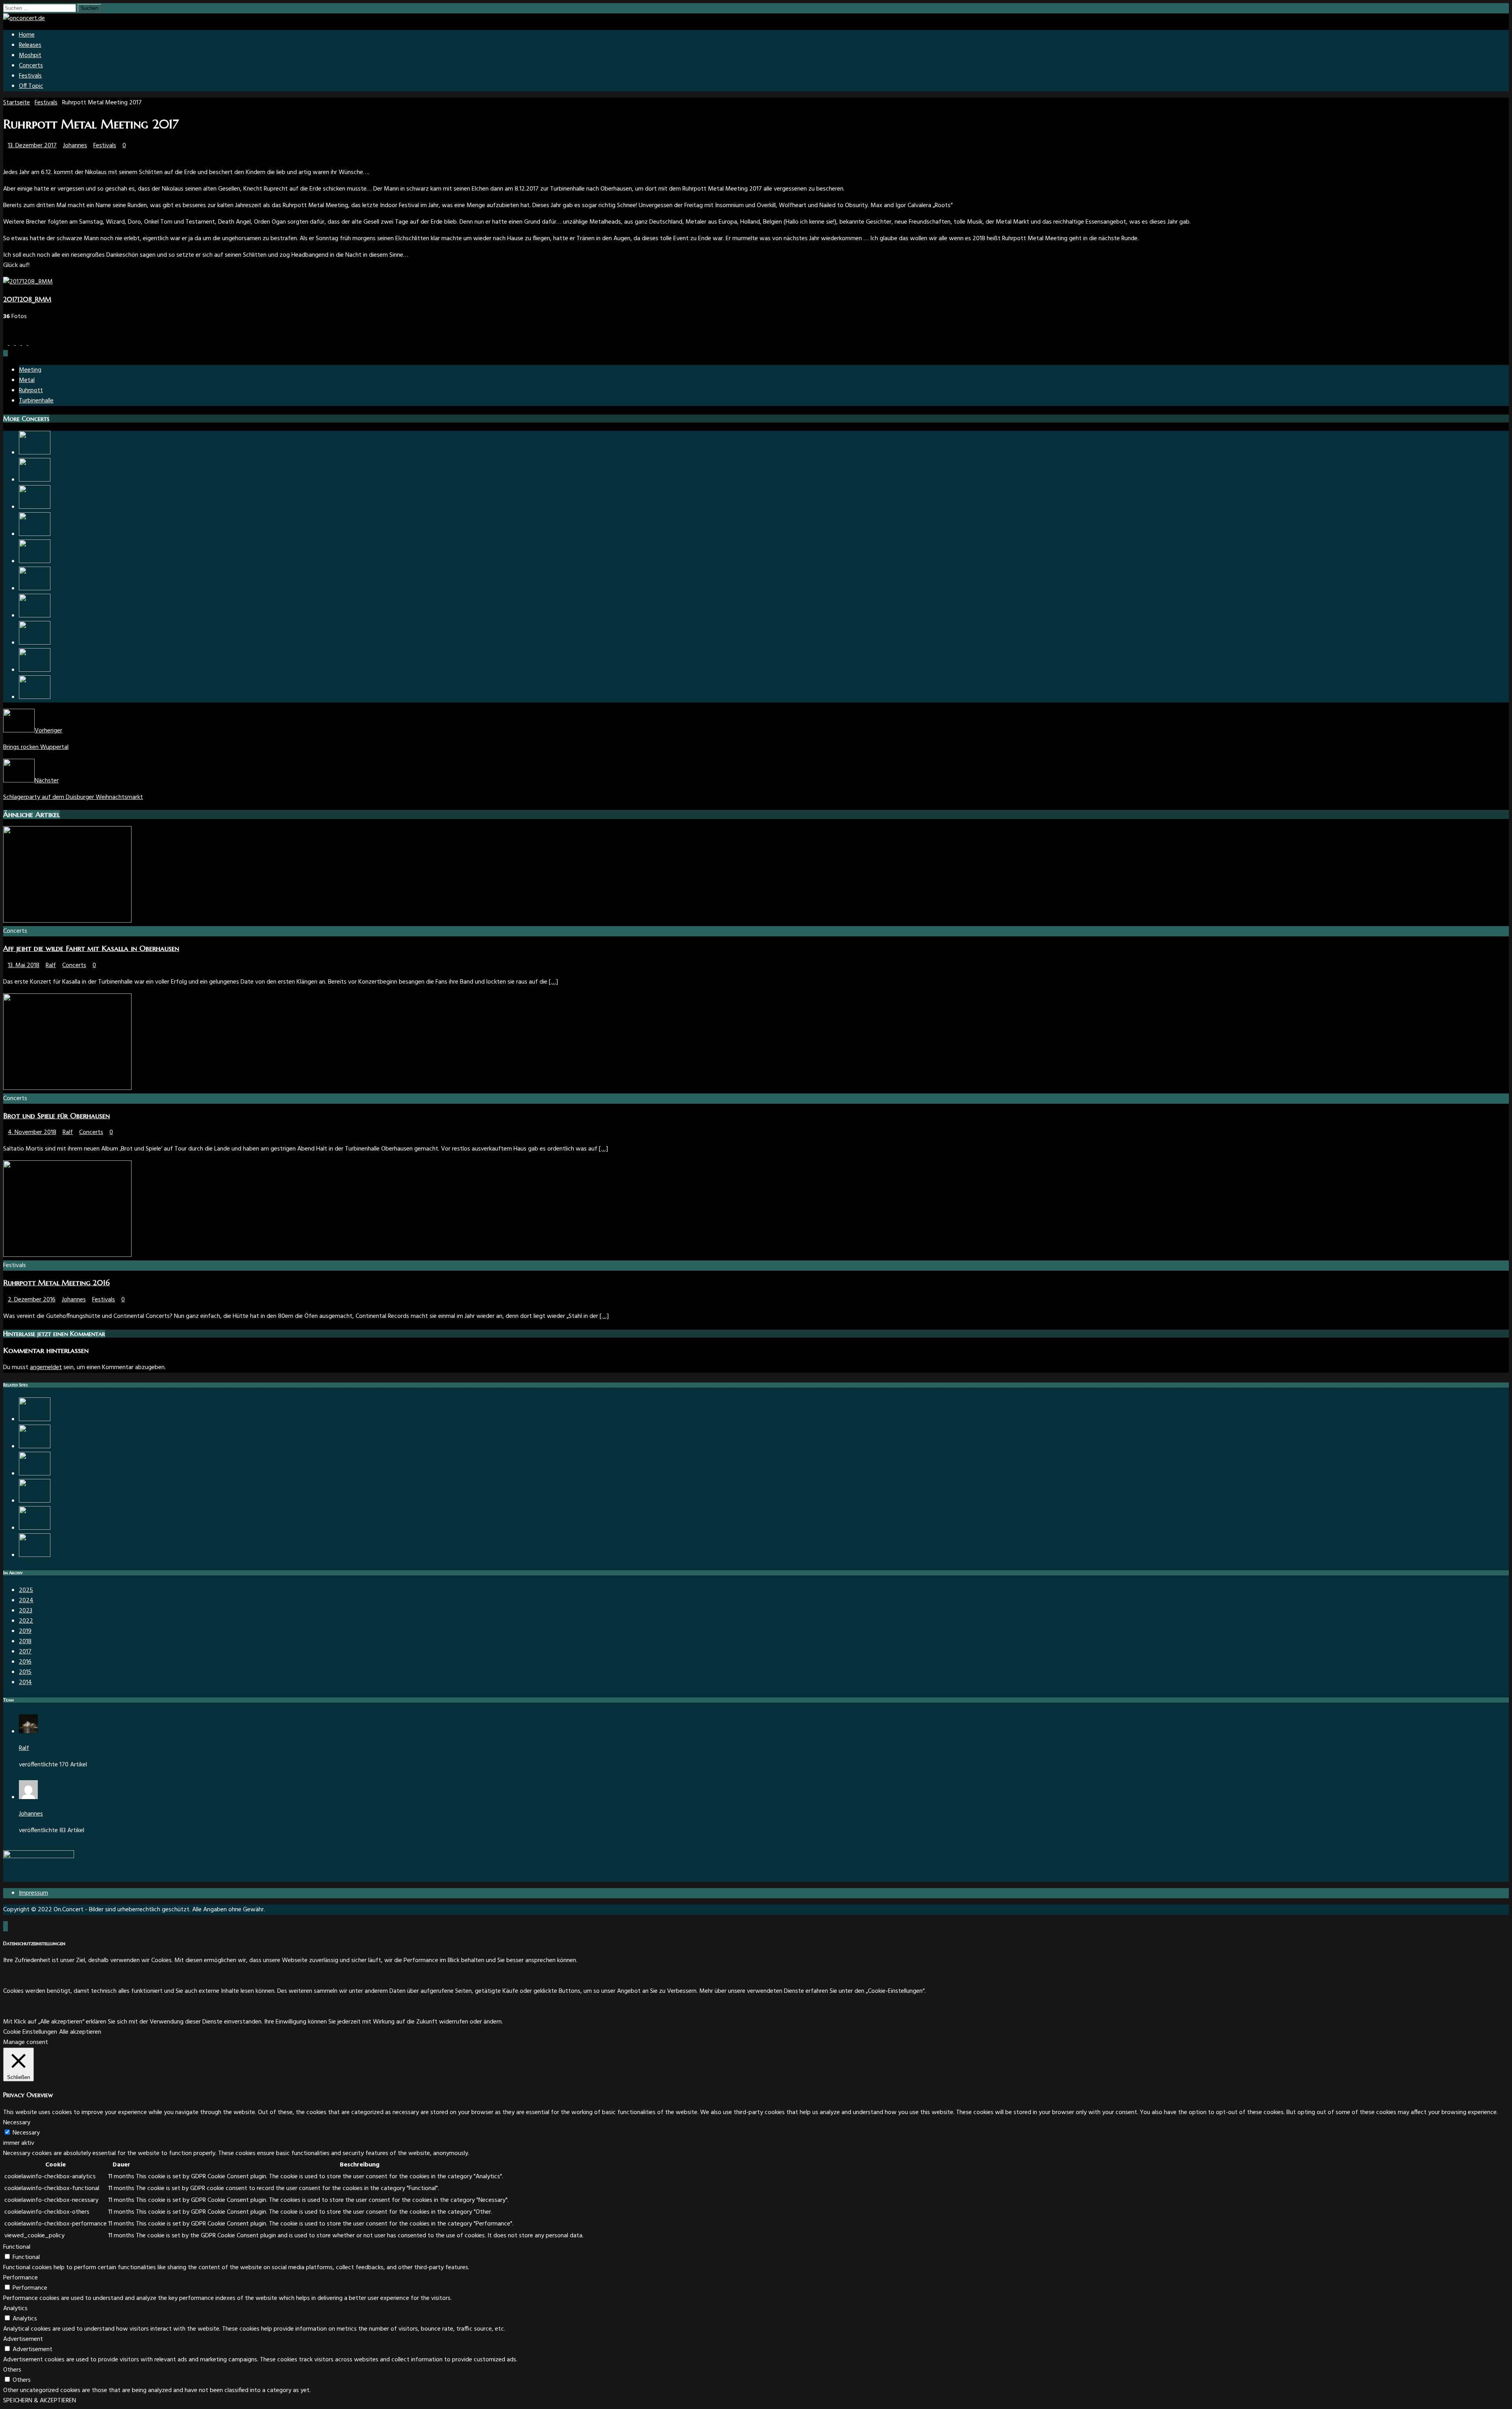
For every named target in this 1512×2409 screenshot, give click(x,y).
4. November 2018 (32, 1132)
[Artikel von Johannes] (28, 1797)
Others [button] (12, 2370)
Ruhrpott (31, 391)
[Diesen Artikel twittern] (13, 343)
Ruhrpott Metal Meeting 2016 (57, 1283)
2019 (25, 1631)
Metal (27, 380)
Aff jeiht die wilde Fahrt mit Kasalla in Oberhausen (91, 948)
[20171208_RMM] (28, 282)
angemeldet (46, 1368)
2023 (26, 1611)
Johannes (75, 146)
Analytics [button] (15, 2309)
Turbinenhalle (36, 401)
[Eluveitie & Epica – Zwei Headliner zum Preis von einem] (35, 507)
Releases (30, 45)
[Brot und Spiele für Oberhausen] (67, 1088)
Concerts (31, 66)
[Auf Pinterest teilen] (19, 343)
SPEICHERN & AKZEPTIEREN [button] (40, 2401)
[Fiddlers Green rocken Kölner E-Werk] (35, 480)
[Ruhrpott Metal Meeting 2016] (67, 1255)
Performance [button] (20, 2278)
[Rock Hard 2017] (35, 1528)
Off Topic (31, 86)
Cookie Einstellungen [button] (30, 2032)
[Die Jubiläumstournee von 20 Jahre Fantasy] (35, 1474)
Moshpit (30, 56)
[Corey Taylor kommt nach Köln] (35, 670)
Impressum (33, 1893)
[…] (553, 982)
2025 (26, 1590)
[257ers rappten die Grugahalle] (35, 616)
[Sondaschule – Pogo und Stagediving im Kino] (35, 1555)
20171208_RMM (27, 299)
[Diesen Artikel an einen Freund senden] (31, 343)
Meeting (30, 370)
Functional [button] (17, 2247)
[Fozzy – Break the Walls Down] (35, 643)
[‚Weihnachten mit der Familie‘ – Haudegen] (35, 534)
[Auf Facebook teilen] (6, 343)
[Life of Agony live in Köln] (35, 1419)
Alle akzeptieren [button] (80, 2032)
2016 (25, 1662)
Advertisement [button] (23, 2339)
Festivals (30, 76)
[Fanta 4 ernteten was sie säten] (35, 561)
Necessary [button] (17, 2123)
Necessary (26, 2133)
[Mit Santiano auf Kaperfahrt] (35, 1501)
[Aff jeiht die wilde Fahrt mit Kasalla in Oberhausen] (67, 921)
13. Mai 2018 (24, 965)
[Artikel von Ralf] (28, 1732)
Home (27, 35)
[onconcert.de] (24, 19)
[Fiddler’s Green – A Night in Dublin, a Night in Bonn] (35, 589)
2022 (26, 1621)
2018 (25, 1642)
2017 (25, 1652)
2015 (25, 1672)
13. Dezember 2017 (32, 146)
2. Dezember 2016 (32, 1300)
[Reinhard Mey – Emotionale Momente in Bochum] (35, 697)
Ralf (51, 965)
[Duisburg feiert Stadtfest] (35, 1447)
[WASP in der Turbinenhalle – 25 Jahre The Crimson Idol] (35, 453)
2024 (26, 1601)
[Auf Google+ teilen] (25, 343)
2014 (25, 1683)
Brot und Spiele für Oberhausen (57, 1116)
